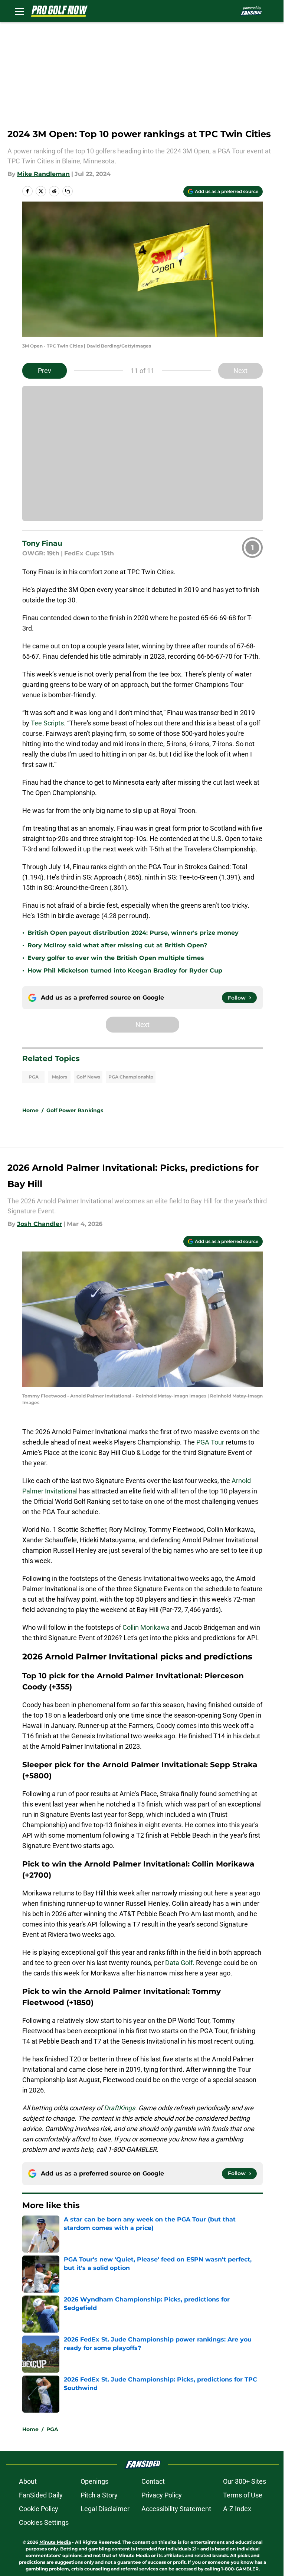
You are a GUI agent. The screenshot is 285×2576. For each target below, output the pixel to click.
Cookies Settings (44, 2522)
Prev (45, 371)
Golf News (88, 1077)
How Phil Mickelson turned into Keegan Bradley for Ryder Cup (125, 970)
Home (30, 1110)
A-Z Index (237, 2509)
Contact (153, 2481)
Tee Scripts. (49, 723)
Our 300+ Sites (245, 2481)
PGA (34, 1077)
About (28, 2481)
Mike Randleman (43, 174)
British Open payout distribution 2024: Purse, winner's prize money (133, 933)
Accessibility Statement (176, 2509)
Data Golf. (181, 1963)
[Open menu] (19, 11)
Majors (60, 1077)
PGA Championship (131, 1077)
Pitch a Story (99, 2495)
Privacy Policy (162, 2495)
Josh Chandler (40, 1224)
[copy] (68, 191)
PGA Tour (210, 1442)
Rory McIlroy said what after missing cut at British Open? (117, 945)
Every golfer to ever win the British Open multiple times (116, 958)
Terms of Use (243, 2495)
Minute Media (55, 2542)
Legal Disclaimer (105, 2509)
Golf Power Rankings (75, 1110)
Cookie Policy (39, 2509)
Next (240, 371)
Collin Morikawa (147, 1627)
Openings (94, 2481)
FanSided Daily (41, 2495)
